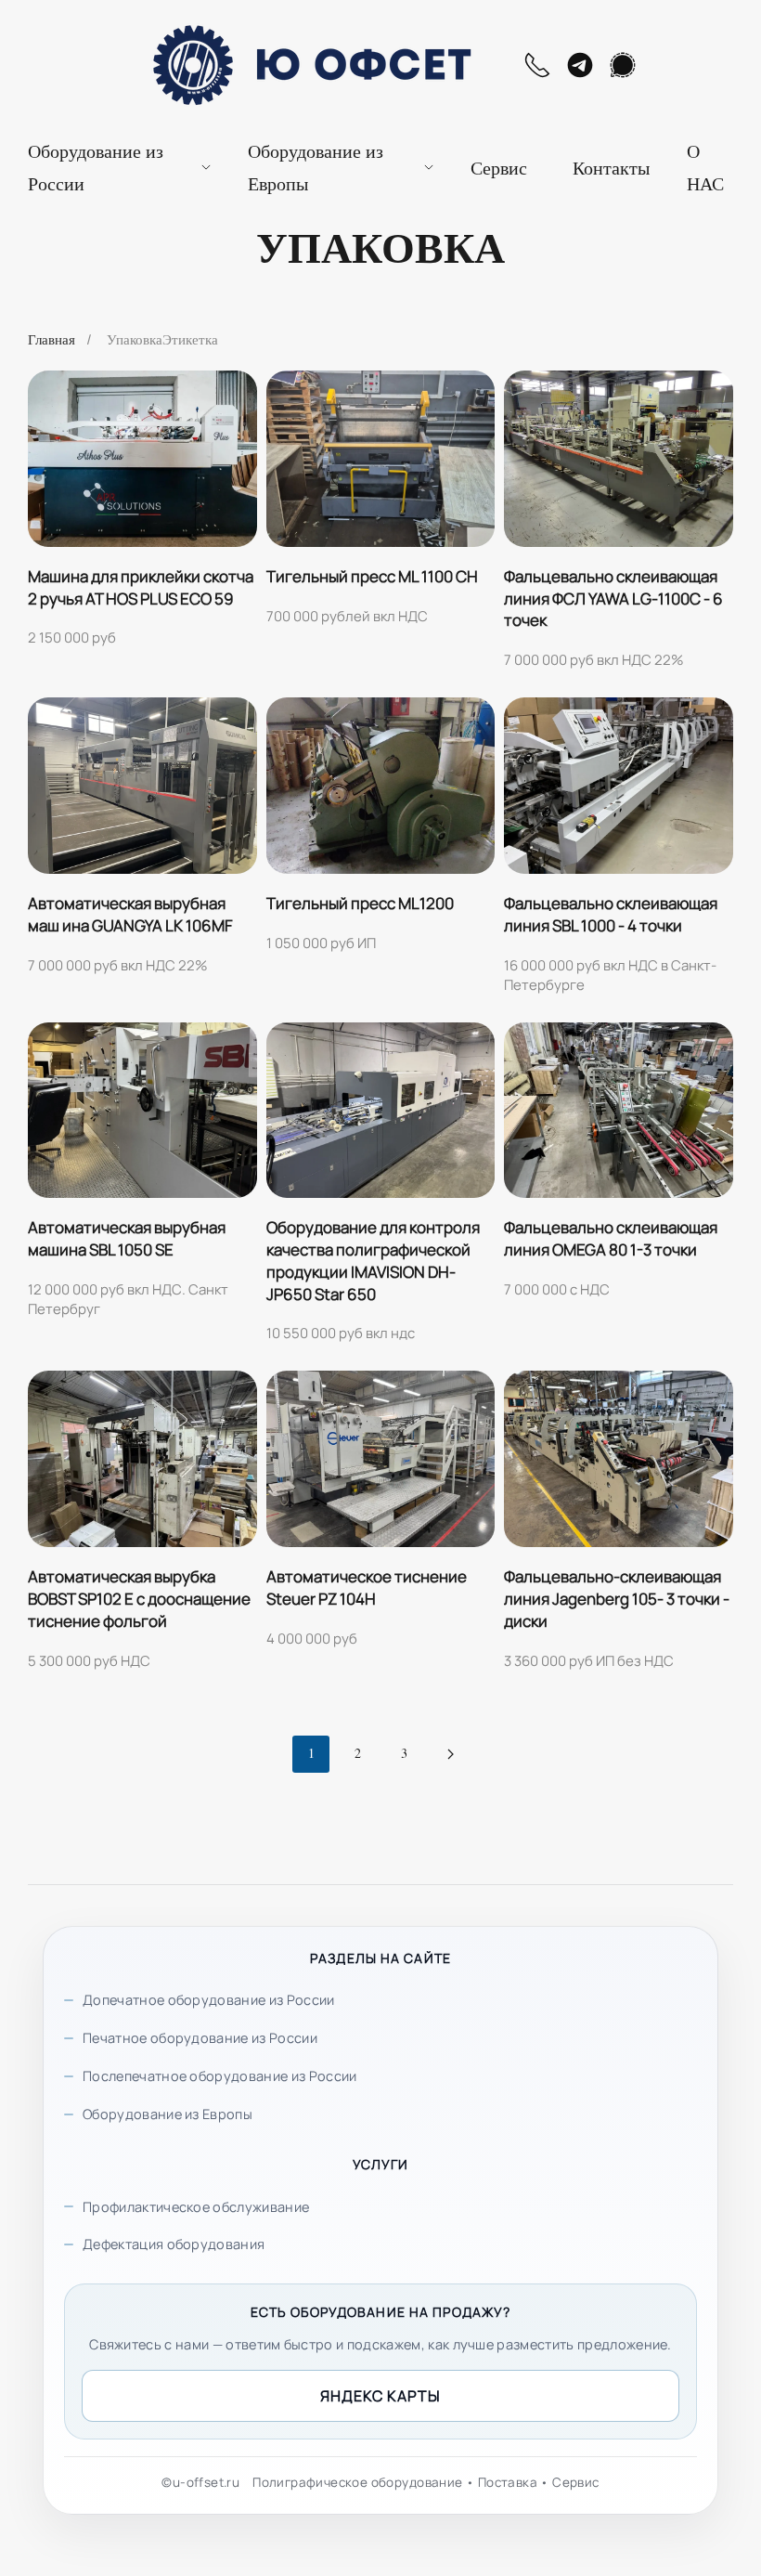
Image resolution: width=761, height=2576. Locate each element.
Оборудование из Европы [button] (316, 167)
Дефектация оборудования (174, 2244)
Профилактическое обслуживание (196, 2207)
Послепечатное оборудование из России (220, 2076)
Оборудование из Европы (168, 2114)
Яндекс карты (380, 2396)
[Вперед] (450, 1754)
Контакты (611, 168)
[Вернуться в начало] (307, 65)
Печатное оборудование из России (200, 2038)
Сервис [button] (499, 168)
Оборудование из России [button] (96, 167)
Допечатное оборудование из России (209, 2000)
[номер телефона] (537, 65)
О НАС (705, 167)
